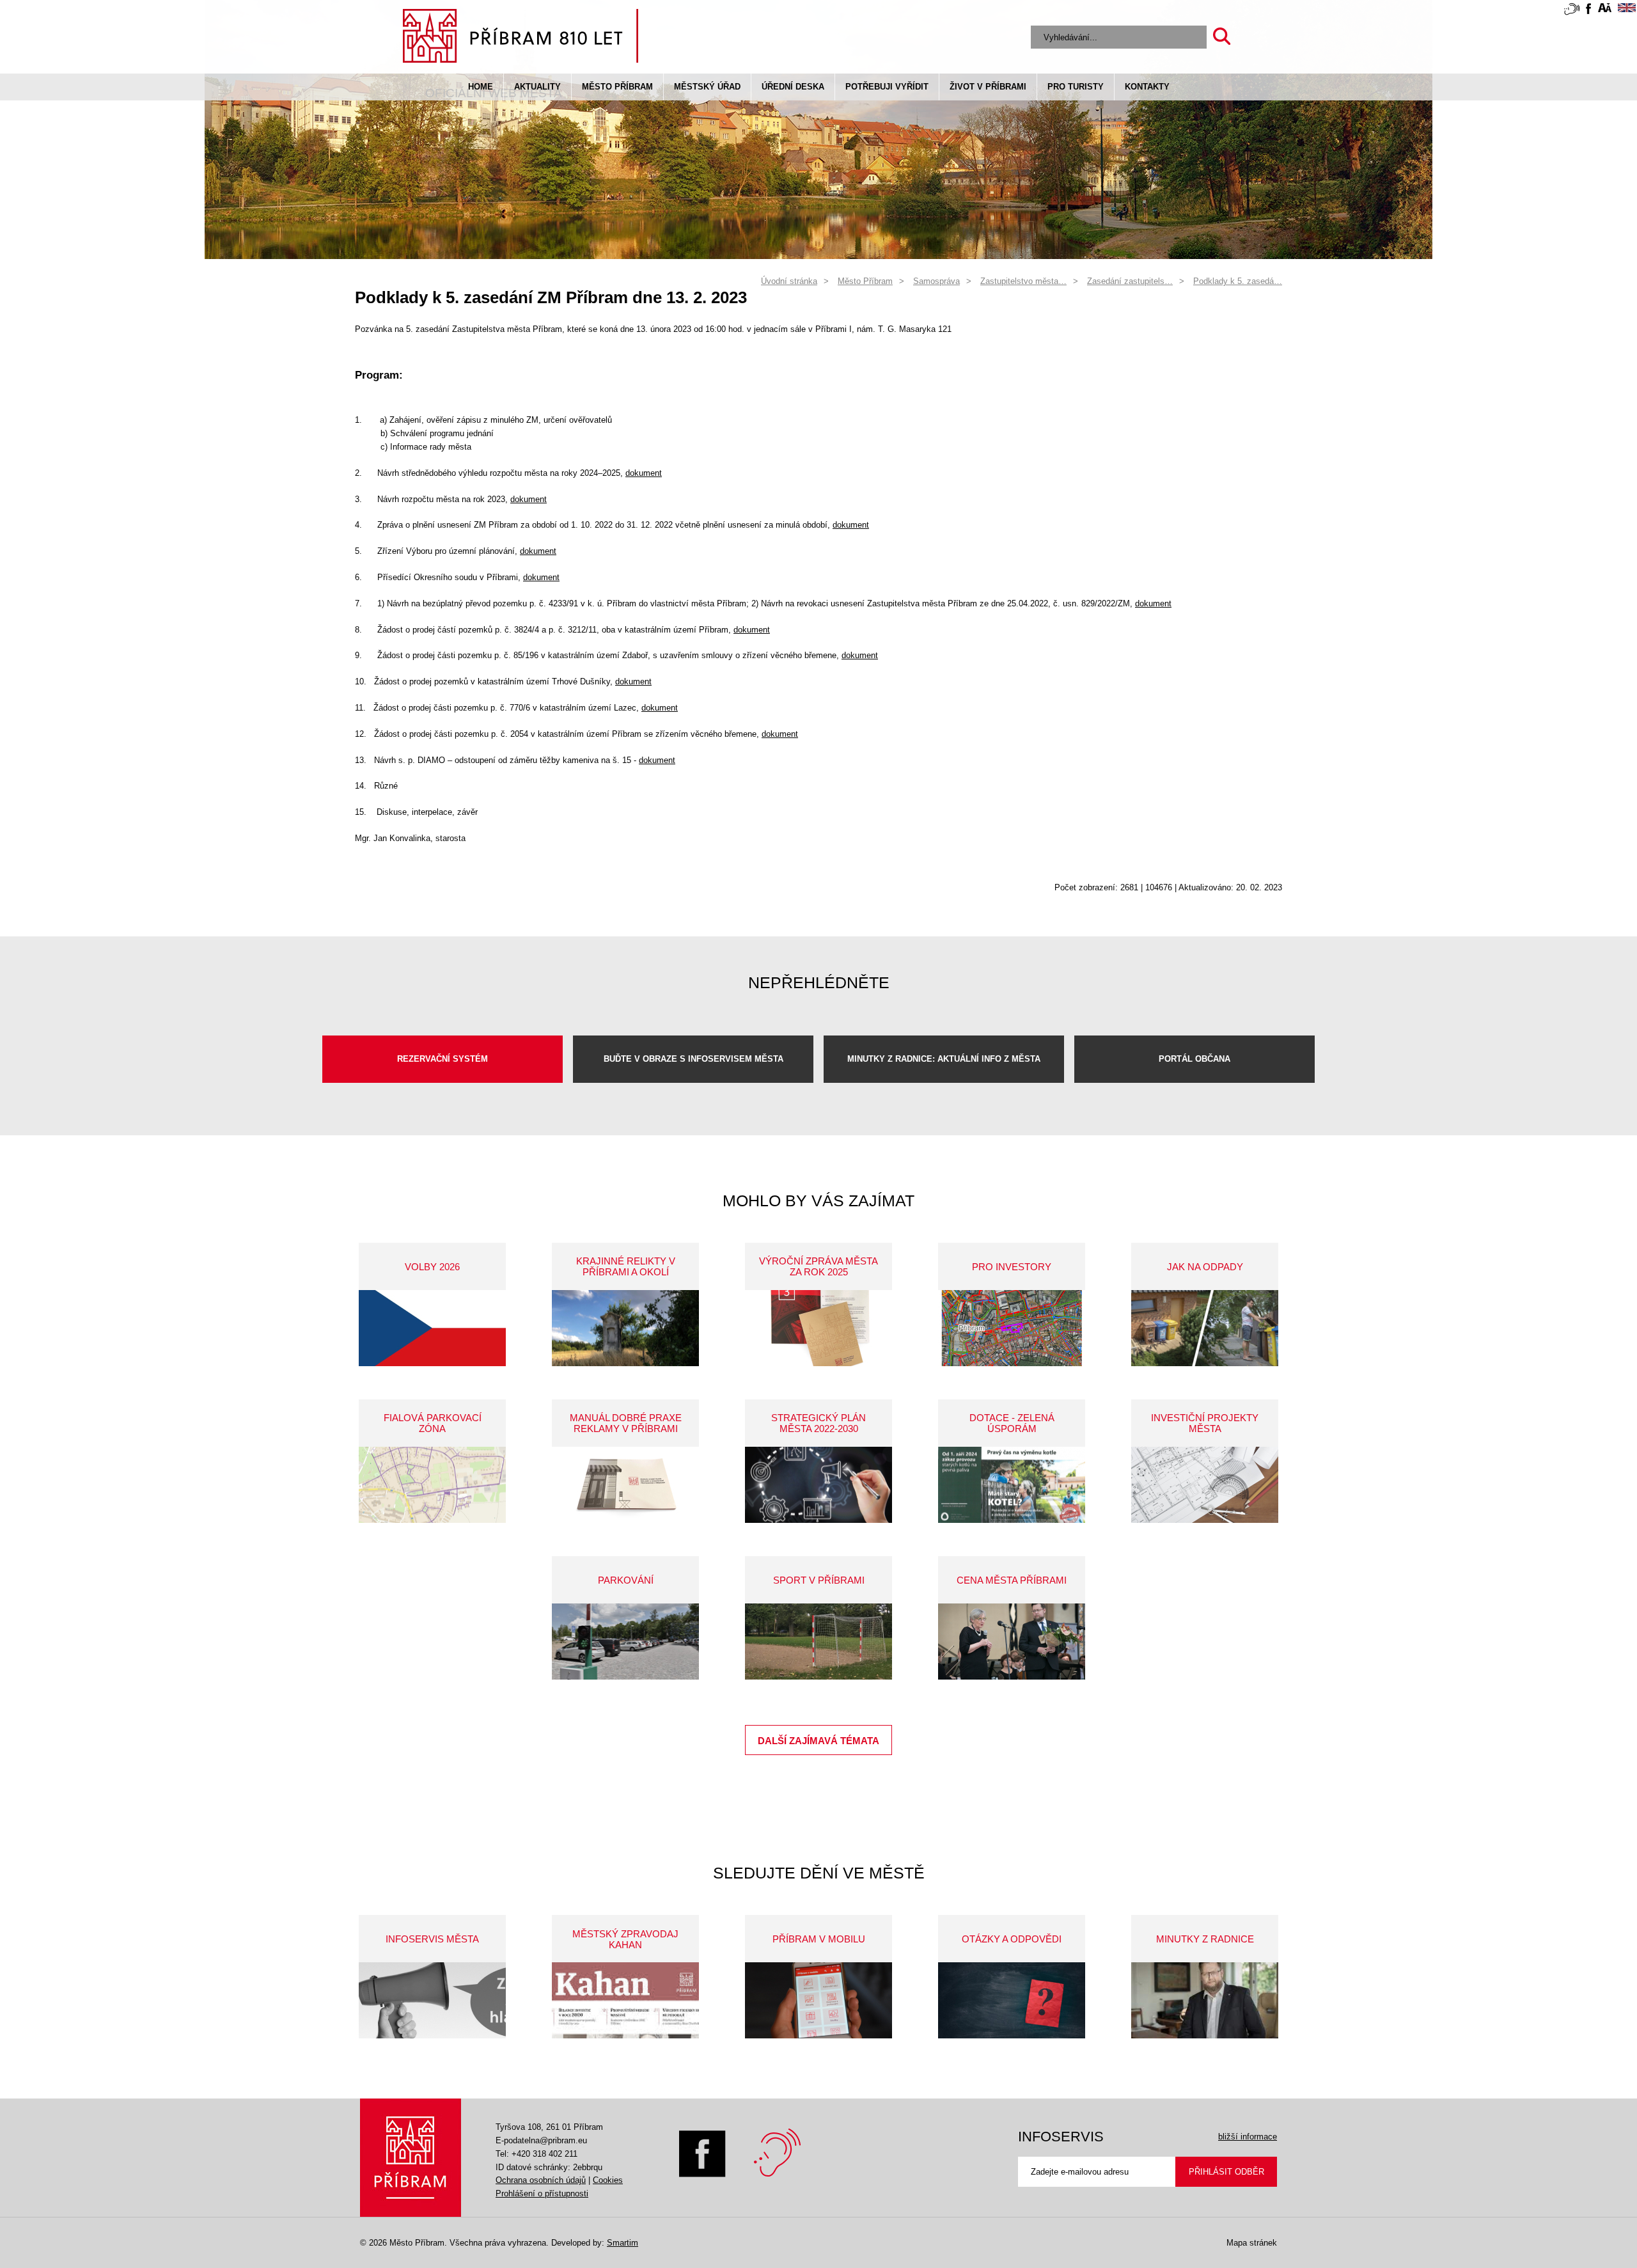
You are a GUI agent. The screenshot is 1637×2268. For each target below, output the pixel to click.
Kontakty (1147, 87)
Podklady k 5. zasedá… (1238, 281)
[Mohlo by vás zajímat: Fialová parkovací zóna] (432, 1485)
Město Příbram (617, 87)
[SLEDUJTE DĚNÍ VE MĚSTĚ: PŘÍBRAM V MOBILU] (818, 2000)
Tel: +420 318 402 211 (537, 2154)
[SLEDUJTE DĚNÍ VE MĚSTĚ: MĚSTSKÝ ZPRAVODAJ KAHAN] (625, 2000)
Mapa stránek (1252, 2243)
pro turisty (1076, 87)
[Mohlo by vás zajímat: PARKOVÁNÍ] (625, 1642)
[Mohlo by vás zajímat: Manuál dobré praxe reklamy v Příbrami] (625, 1485)
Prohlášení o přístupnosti (542, 2193)
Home (481, 87)
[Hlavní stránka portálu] (521, 38)
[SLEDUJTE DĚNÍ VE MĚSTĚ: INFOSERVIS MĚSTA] (432, 2000)
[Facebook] (702, 2174)
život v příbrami (988, 87)
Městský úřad (707, 87)
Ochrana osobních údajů (541, 2180)
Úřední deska (793, 87)
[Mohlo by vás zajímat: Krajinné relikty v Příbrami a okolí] (625, 1328)
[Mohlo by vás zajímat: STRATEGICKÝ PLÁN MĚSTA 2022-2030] (818, 1485)
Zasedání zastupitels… (1130, 281)
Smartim (623, 2243)
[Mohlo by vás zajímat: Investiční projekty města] (1205, 1485)
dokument (644, 473)
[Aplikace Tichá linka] (1572, 12)
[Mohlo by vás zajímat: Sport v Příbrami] (818, 1642)
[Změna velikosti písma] (1605, 10)
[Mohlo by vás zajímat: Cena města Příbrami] (1012, 1642)
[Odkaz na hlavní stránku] (411, 2158)
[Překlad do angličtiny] (1627, 10)
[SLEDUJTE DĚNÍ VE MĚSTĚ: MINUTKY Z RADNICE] (1205, 2000)
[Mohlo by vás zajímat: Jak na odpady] (1205, 1328)
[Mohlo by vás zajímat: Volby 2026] (432, 1328)
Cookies (608, 2180)
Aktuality (537, 87)
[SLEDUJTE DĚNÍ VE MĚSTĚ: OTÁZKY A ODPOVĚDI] (1012, 2000)
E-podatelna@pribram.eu (541, 2140)
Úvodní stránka (789, 281)
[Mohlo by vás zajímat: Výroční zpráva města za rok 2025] (818, 1328)
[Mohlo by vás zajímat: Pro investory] (1012, 1328)
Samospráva (936, 281)
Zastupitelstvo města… (1023, 281)
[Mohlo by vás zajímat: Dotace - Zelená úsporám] (1012, 1485)
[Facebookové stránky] (1588, 11)
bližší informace (1248, 2137)
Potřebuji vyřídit (887, 87)
